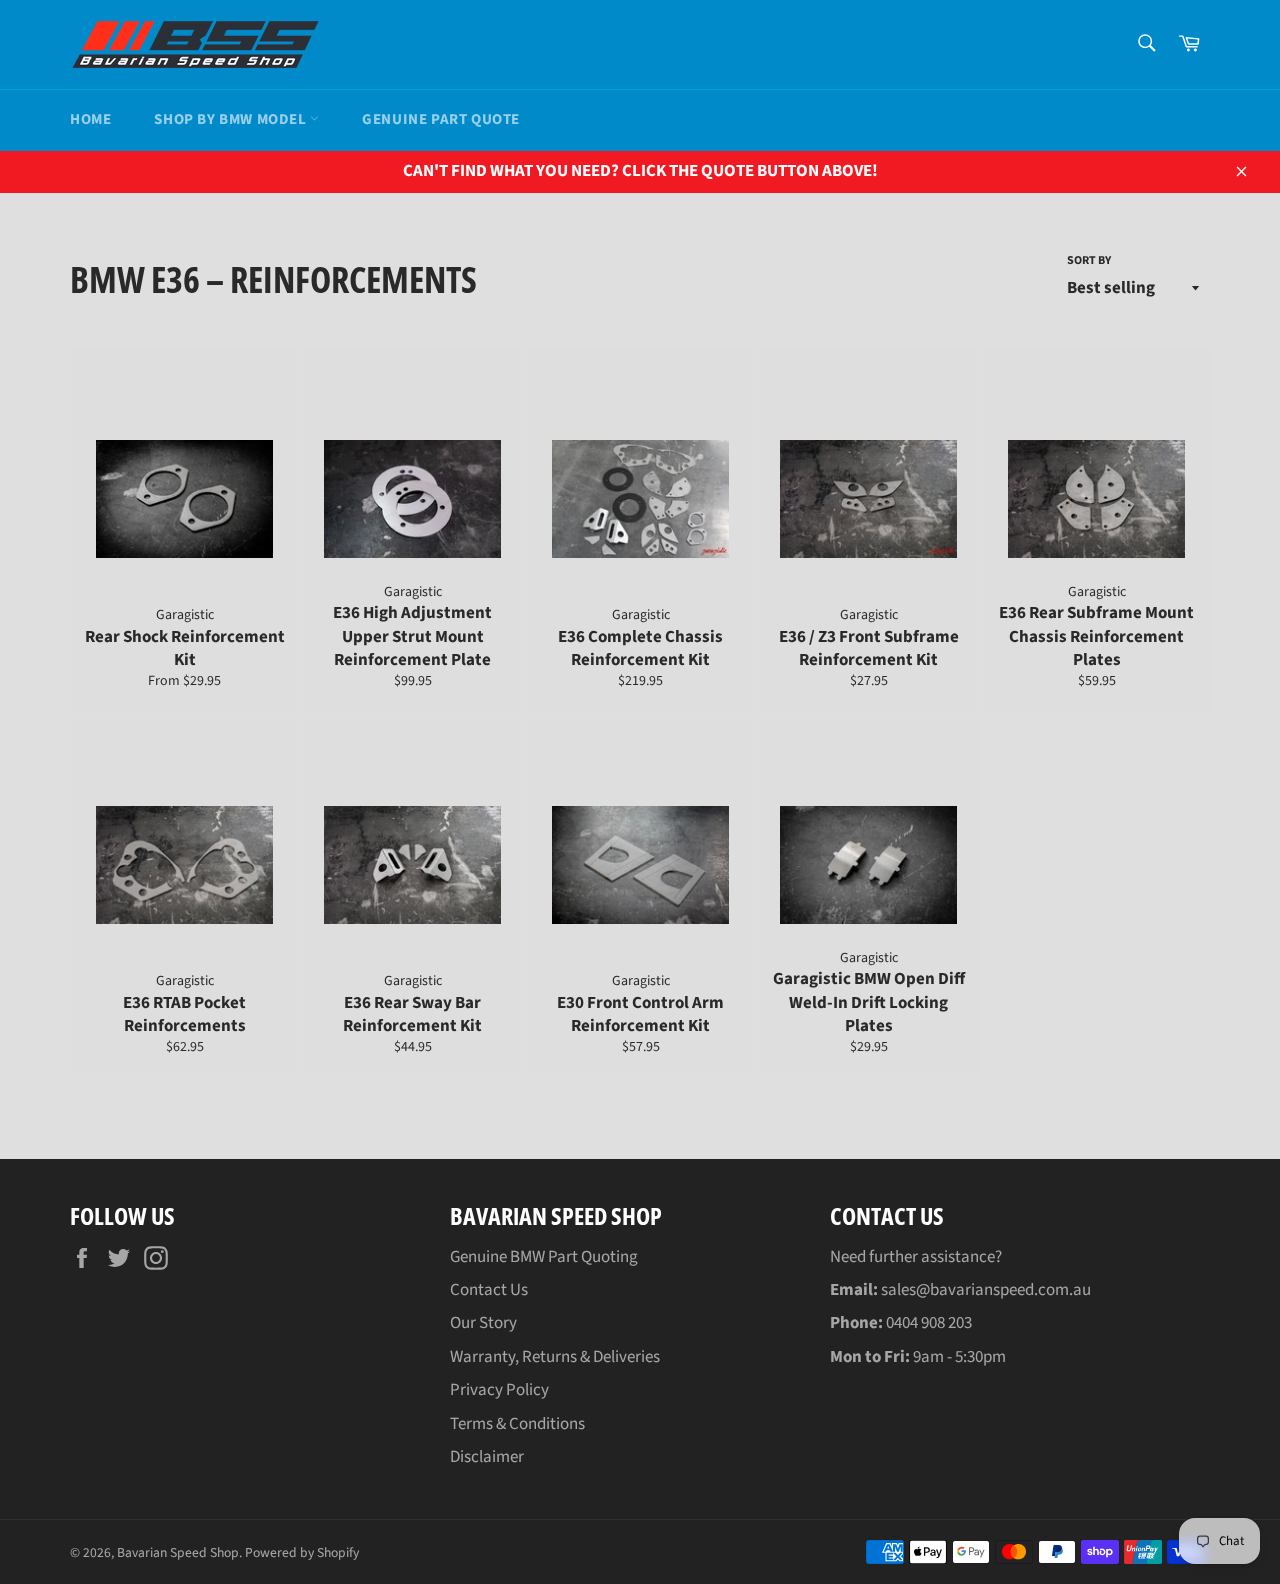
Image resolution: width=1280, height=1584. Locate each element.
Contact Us (489, 1290)
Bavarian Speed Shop (178, 1552)
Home (90, 119)
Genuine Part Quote (441, 119)
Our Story (483, 1323)
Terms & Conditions (517, 1424)
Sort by (1089, 261)
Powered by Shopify (302, 1552)
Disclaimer (487, 1457)
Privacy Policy (499, 1390)
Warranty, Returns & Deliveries (555, 1357)
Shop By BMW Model (232, 119)
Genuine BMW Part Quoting (544, 1257)
